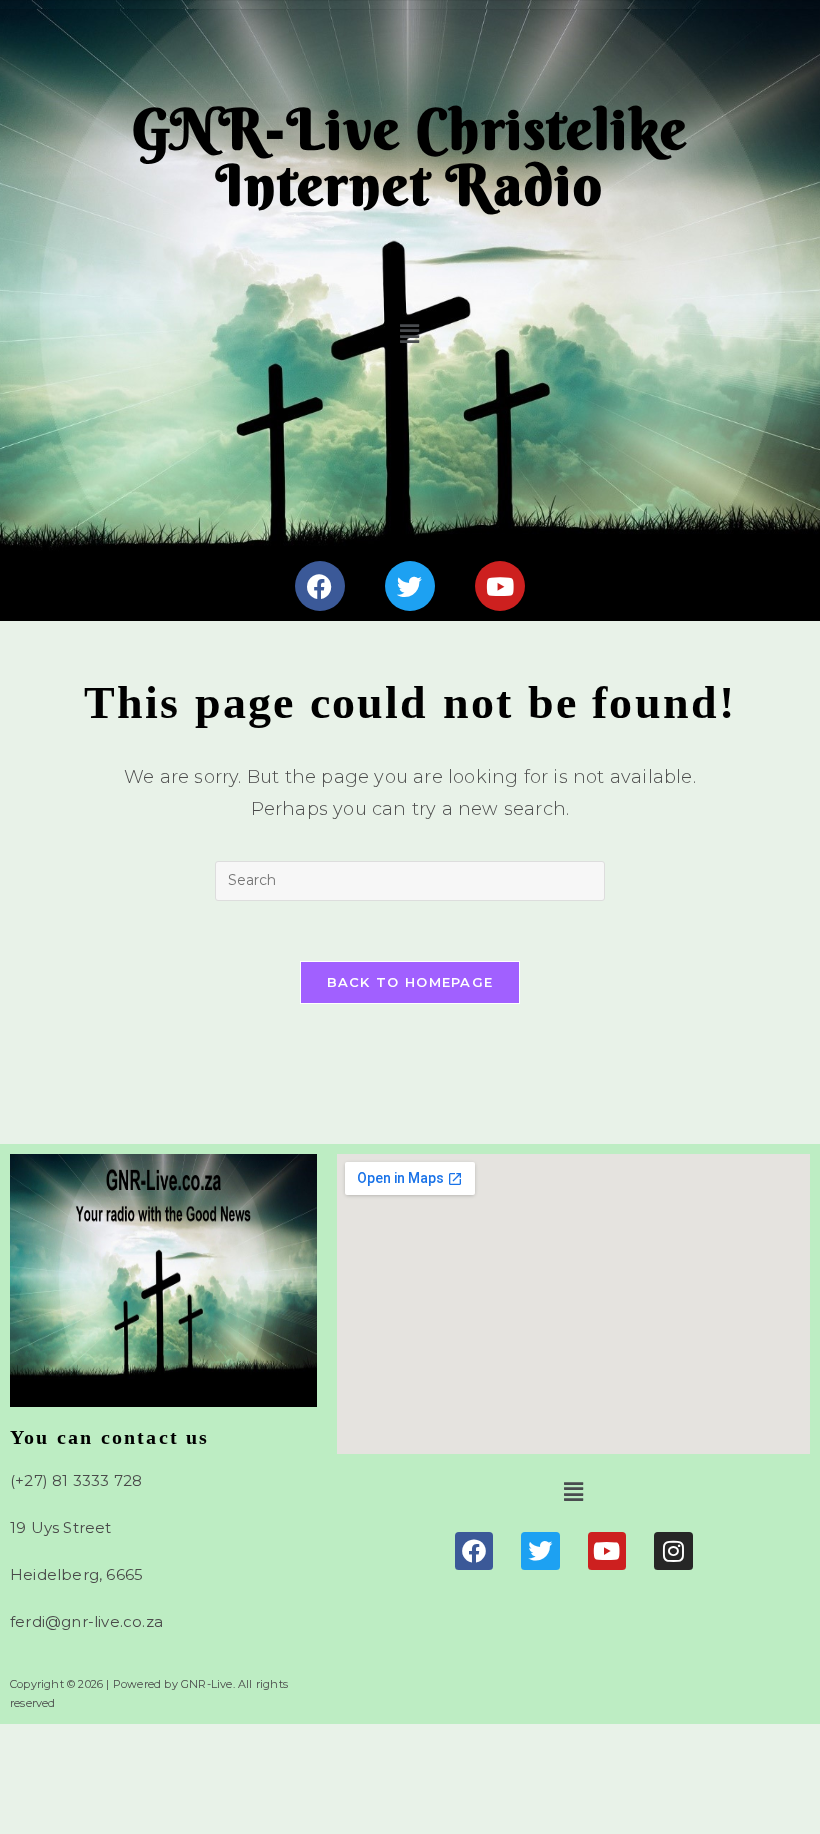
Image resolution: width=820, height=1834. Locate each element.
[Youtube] (500, 586)
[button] (410, 334)
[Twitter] (410, 586)
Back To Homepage (410, 982)
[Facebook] (320, 586)
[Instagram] (673, 1551)
